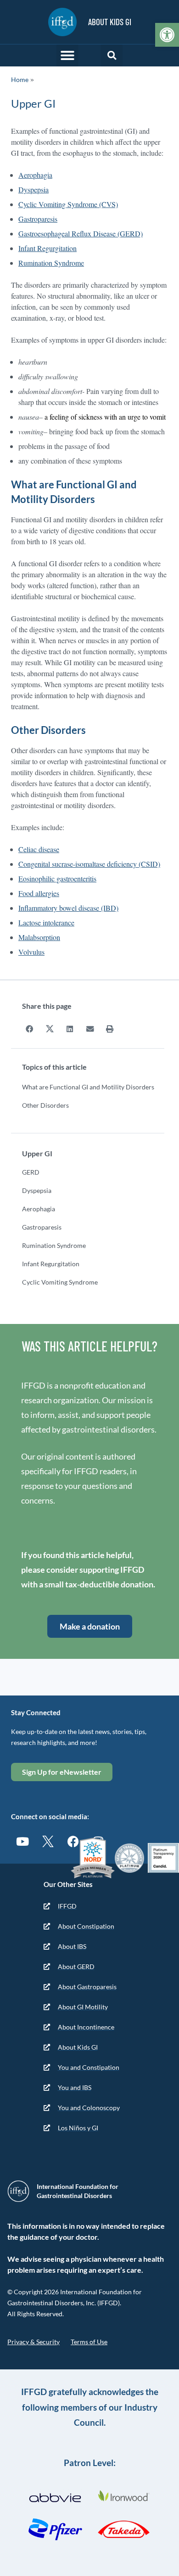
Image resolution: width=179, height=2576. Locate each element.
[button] (67, 55)
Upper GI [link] (37, 1153)
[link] (167, 35)
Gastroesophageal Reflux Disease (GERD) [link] (81, 233)
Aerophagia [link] (35, 175)
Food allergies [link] (39, 893)
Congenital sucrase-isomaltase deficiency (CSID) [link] (89, 864)
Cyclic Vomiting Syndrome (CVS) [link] (68, 204)
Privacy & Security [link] (34, 2342)
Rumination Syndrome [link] (51, 263)
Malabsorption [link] (39, 937)
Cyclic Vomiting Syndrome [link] (60, 1282)
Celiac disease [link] (39, 849)
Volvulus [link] (31, 952)
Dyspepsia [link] (34, 189)
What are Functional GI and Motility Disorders (88, 1087)
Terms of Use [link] (89, 2342)
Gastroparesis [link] (38, 219)
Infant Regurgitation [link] (48, 248)
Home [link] (20, 79)
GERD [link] (31, 1172)
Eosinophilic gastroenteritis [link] (57, 878)
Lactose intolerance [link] (46, 922)
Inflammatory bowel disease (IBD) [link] (68, 908)
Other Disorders (45, 1105)
